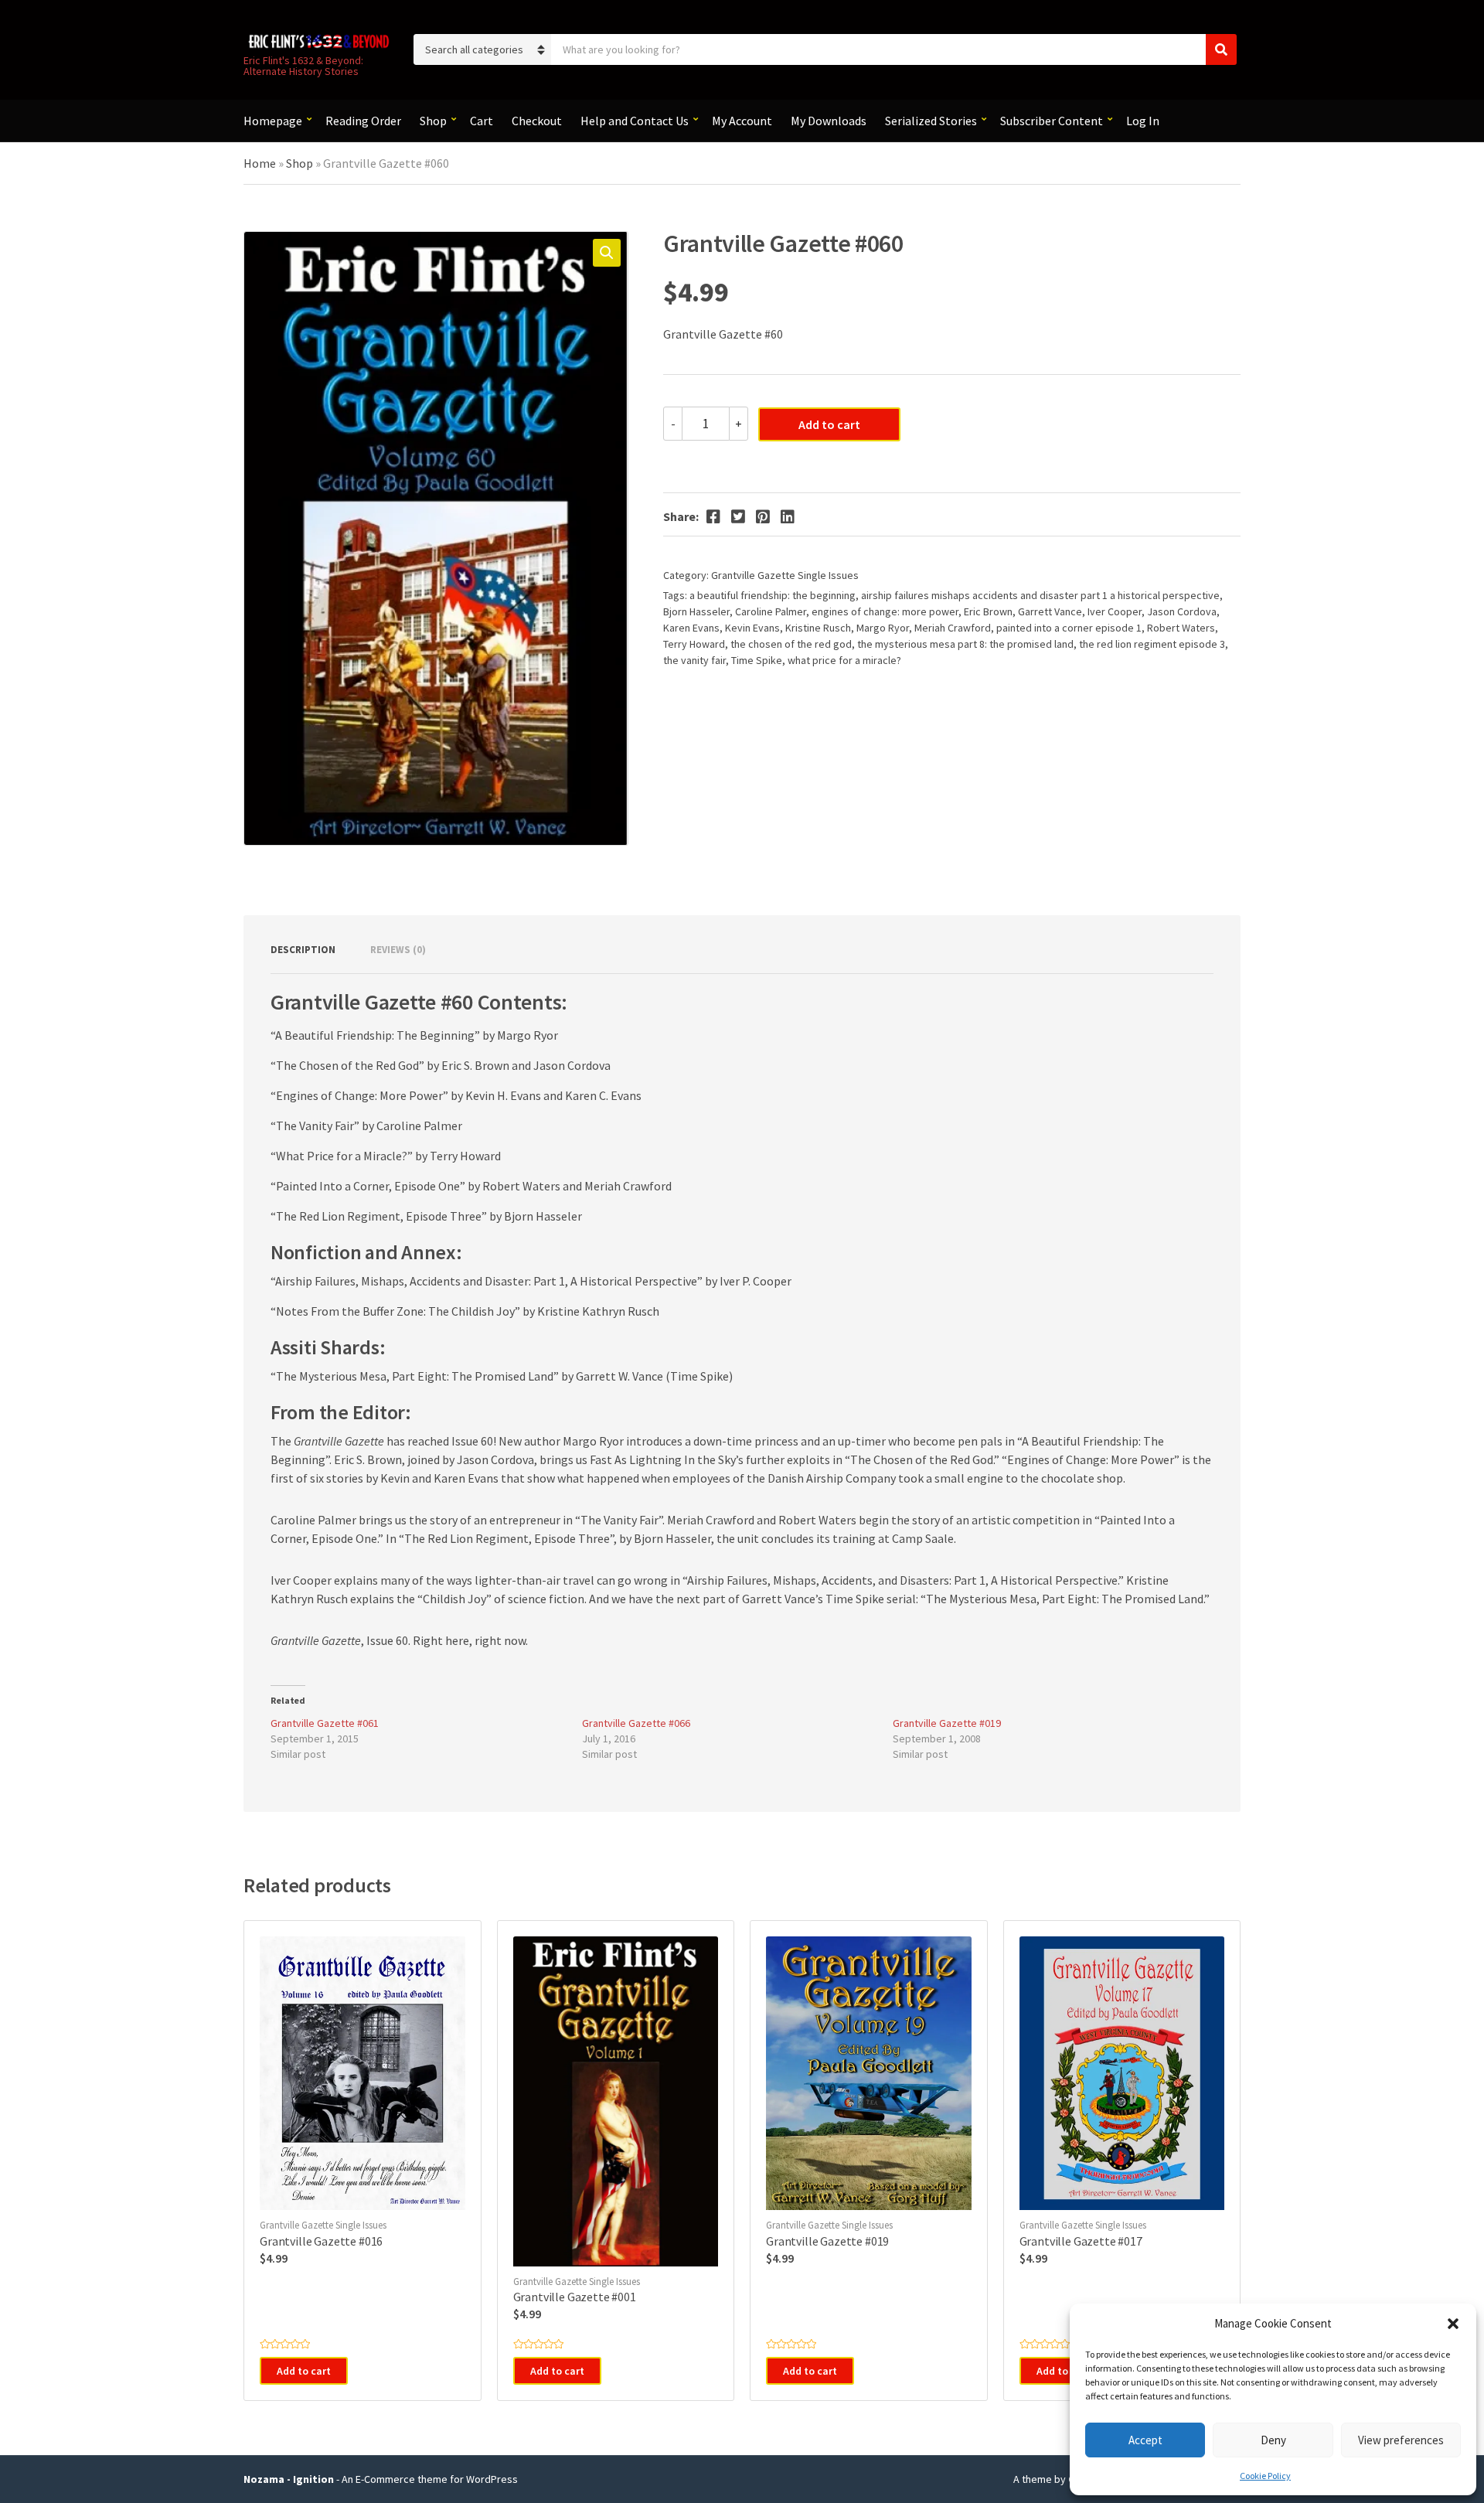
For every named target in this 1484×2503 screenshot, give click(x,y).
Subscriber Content (1052, 121)
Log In (1143, 121)
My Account (742, 121)
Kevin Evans (752, 628)
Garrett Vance (1050, 611)
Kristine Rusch (818, 628)
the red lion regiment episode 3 (1152, 644)
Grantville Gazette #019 (947, 1723)
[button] (1453, 2324)
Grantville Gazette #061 (325, 1723)
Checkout (537, 121)
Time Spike (757, 660)
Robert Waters (1181, 628)
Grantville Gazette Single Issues (785, 575)
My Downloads (829, 121)
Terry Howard (694, 644)
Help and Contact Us (635, 121)
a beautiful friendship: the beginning (773, 595)
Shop (433, 121)
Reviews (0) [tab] (398, 950)
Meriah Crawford (953, 628)
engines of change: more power (885, 611)
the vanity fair (694, 660)
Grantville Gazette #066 (636, 1723)
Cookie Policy (1265, 2476)
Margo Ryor (883, 628)
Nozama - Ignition (289, 2479)
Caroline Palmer (771, 611)
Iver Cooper (1115, 611)
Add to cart (829, 424)
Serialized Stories (931, 121)
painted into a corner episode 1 (1069, 628)
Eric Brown (988, 611)
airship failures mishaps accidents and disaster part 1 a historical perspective (1040, 595)
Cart (482, 121)
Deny (1273, 2440)
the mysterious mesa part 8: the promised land (965, 644)
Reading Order (363, 121)
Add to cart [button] (304, 2371)
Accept (1145, 2440)
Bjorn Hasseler (696, 611)
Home (260, 163)
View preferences (1401, 2440)
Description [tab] (303, 950)
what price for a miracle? (844, 660)
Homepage (273, 121)
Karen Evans (691, 628)
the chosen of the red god (791, 644)
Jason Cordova (1182, 611)
